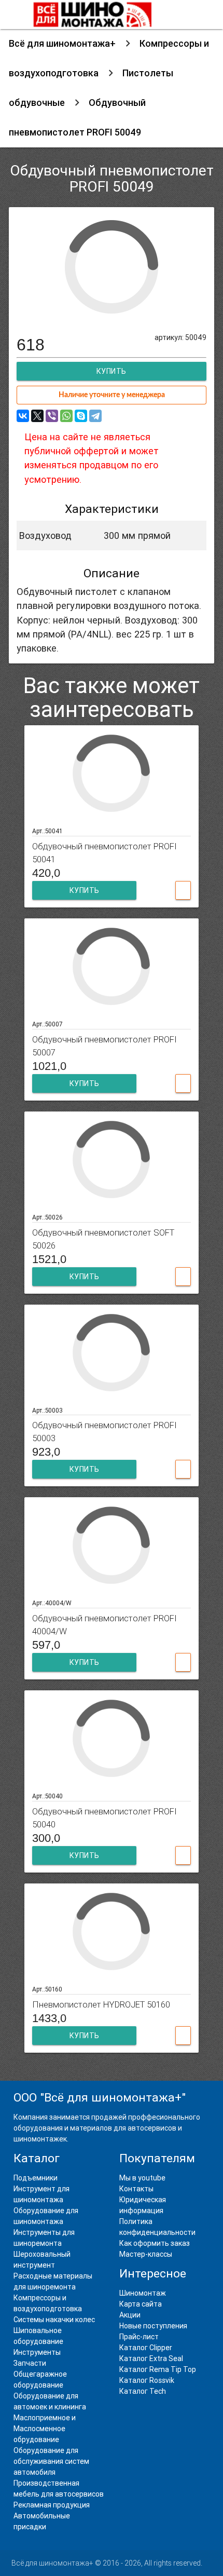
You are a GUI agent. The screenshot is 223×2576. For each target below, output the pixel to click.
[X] (37, 416)
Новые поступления (153, 2326)
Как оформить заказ (155, 2243)
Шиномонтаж (143, 2293)
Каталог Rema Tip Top (158, 2369)
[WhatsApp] (66, 416)
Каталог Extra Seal (151, 2358)
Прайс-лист (139, 2337)
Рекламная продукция (52, 2505)
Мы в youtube (142, 2178)
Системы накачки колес (54, 2320)
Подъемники (36, 2178)
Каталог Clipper (146, 2348)
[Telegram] (95, 416)
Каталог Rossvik (147, 2380)
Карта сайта (141, 2304)
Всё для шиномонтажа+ (62, 43)
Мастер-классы (146, 2254)
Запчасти (30, 2363)
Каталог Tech (143, 2391)
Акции (130, 2315)
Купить (85, 890)
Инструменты (37, 2352)
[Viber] (52, 416)
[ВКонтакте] (23, 416)
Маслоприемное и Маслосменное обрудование (45, 2429)
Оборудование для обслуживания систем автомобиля (51, 2461)
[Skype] (81, 416)
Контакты (136, 2189)
